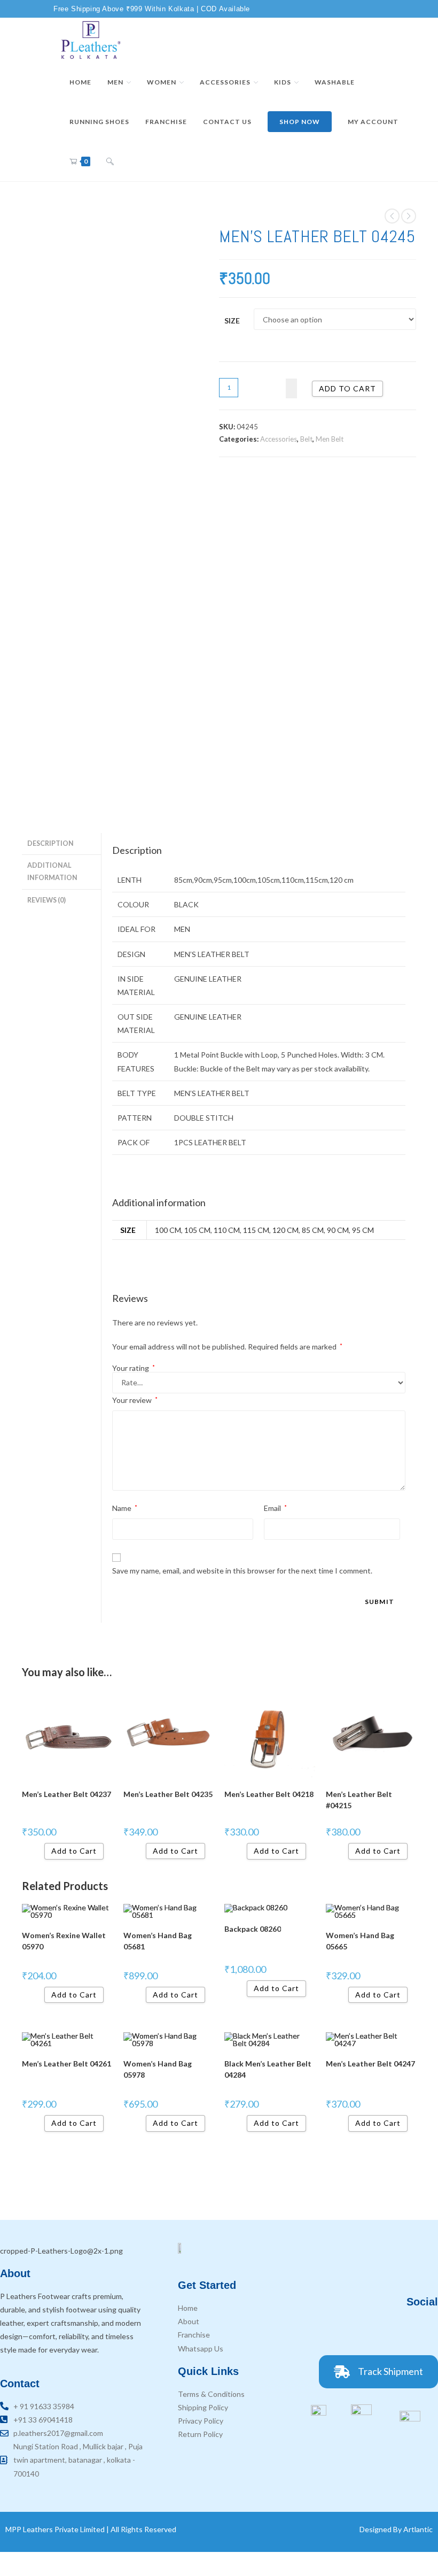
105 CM (197, 1230)
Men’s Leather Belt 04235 (168, 1794)
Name (125, 1508)
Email (275, 1508)
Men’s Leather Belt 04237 (67, 1794)
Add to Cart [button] (74, 1851)
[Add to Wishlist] (291, 388)
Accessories (279, 439)
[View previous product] (392, 216)
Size (232, 321)
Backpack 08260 (253, 1929)
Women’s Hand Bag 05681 (158, 1941)
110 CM (227, 1230)
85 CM (313, 1230)
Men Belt (330, 439)
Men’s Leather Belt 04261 (67, 2064)
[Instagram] (395, 2331)
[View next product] (409, 216)
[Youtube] (425, 2331)
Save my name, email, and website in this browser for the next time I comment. (242, 1571)
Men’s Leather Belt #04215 (359, 1800)
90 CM (338, 1230)
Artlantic (418, 2529)
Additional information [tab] (52, 871)
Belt (306, 439)
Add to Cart (175, 1851)
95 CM (363, 1230)
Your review (135, 1400)
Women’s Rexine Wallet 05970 (64, 1941)
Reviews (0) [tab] (46, 900)
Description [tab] (50, 843)
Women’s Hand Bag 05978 (158, 2069)
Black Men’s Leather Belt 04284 (268, 2069)
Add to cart (347, 388)
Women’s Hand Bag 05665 (360, 1941)
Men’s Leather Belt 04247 (370, 2064)
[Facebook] (366, 2331)
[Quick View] (40, 1851)
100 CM (168, 1230)
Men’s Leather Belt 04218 (269, 1794)
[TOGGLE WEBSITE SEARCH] (110, 161)
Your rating (134, 1368)
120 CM (286, 1230)
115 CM (256, 1230)
